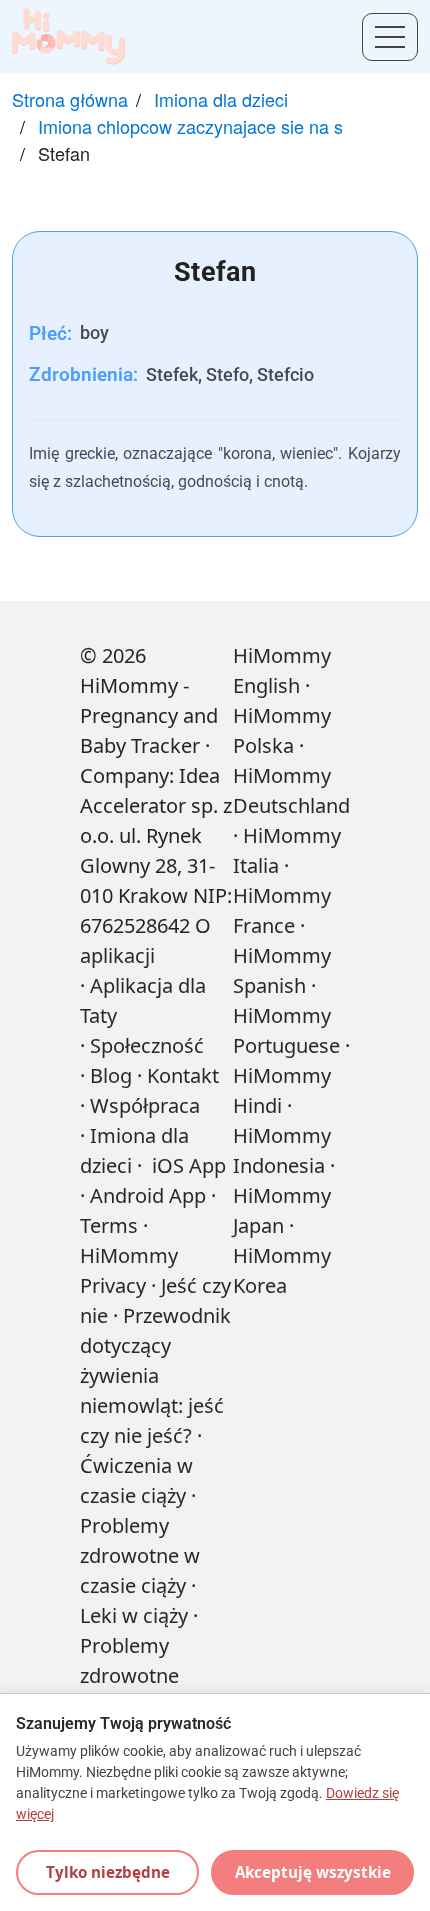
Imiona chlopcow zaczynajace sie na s (190, 126)
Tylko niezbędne (108, 1872)
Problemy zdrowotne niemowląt (129, 1675)
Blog (111, 1075)
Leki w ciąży (134, 1615)
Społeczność (147, 1045)
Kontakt (183, 1075)
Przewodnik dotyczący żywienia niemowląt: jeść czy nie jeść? (155, 1375)
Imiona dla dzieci (221, 99)
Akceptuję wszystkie (313, 1872)
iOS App (189, 1165)
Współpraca (145, 1105)
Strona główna (70, 99)
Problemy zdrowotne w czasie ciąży (140, 1555)
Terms (109, 1225)
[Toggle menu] (390, 37)
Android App (148, 1195)
